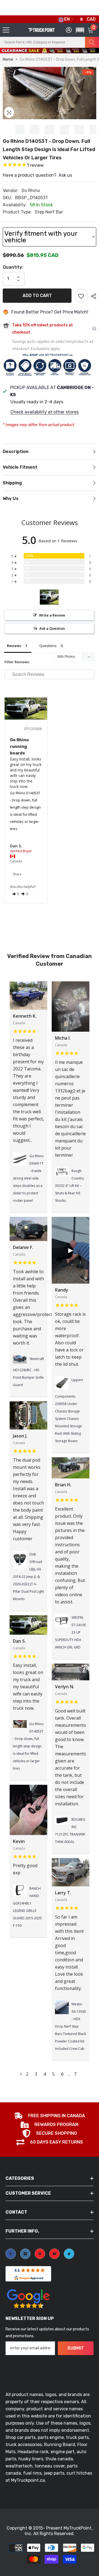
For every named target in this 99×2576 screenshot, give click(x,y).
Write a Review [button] (52, 615)
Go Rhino (31, 191)
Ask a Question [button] (52, 628)
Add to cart (37, 295)
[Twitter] (69, 2254)
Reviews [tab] (14, 646)
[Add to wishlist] (81, 296)
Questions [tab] (48, 646)
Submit (76, 2348)
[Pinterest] (40, 2254)
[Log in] (69, 30)
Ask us (65, 175)
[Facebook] (11, 2254)
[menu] (6, 30)
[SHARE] (92, 296)
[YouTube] (54, 2254)
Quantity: (13, 267)
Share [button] (17, 874)
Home (8, 59)
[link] (50, 2116)
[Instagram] (25, 2254)
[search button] (92, 42)
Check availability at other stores (45, 412)
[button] (79, 53)
